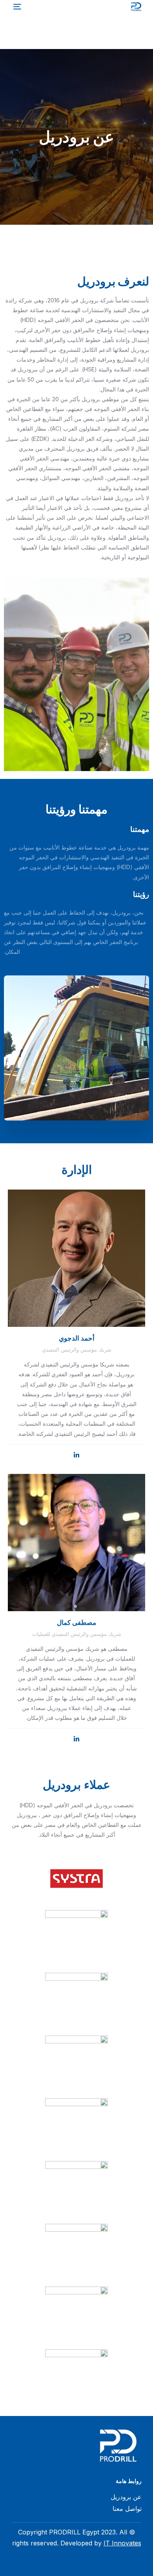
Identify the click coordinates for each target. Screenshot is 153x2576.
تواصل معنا (127, 2509)
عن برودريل (126, 2497)
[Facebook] (135, 2566)
